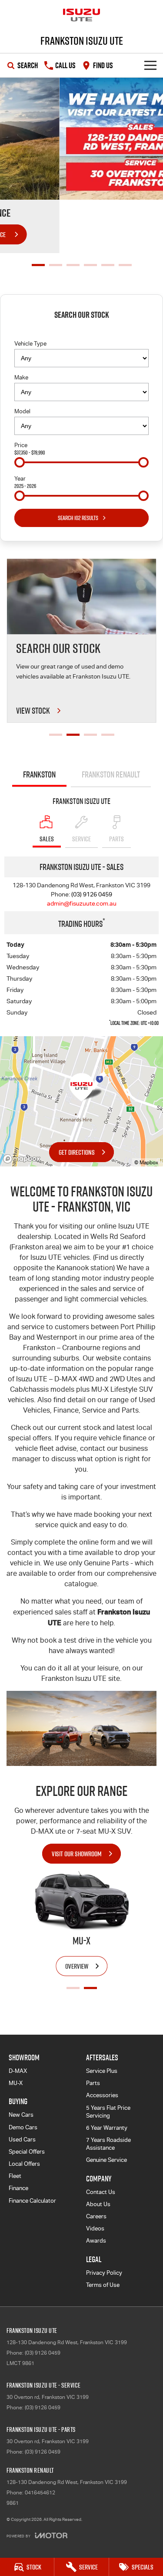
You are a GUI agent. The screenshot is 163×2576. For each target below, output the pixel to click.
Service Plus (102, 2071)
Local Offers (24, 2164)
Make (21, 377)
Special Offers (27, 2152)
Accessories (102, 2095)
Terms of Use (103, 2285)
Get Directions (77, 1152)
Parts (93, 2083)
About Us (98, 2204)
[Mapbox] (23, 1159)
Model (22, 411)
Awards (96, 2241)
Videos (95, 2228)
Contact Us (101, 2192)
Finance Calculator (32, 2201)
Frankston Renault (111, 774)
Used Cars (22, 2140)
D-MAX (18, 2071)
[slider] (20, 462)
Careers (96, 2216)
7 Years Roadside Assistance (108, 2144)
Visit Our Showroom (77, 1854)
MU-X (16, 2083)
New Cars (21, 2115)
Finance (18, 2188)
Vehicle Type (30, 344)
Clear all (82, 331)
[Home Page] (81, 15)
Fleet (15, 2176)
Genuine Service (106, 2160)
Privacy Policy (104, 2273)
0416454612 (40, 2493)
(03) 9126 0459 (92, 894)
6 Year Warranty (107, 2128)
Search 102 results (78, 518)
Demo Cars (23, 2127)
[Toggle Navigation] (150, 65)
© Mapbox (146, 1163)
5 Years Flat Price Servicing (108, 2112)
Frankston (39, 774)
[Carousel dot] (38, 265)
